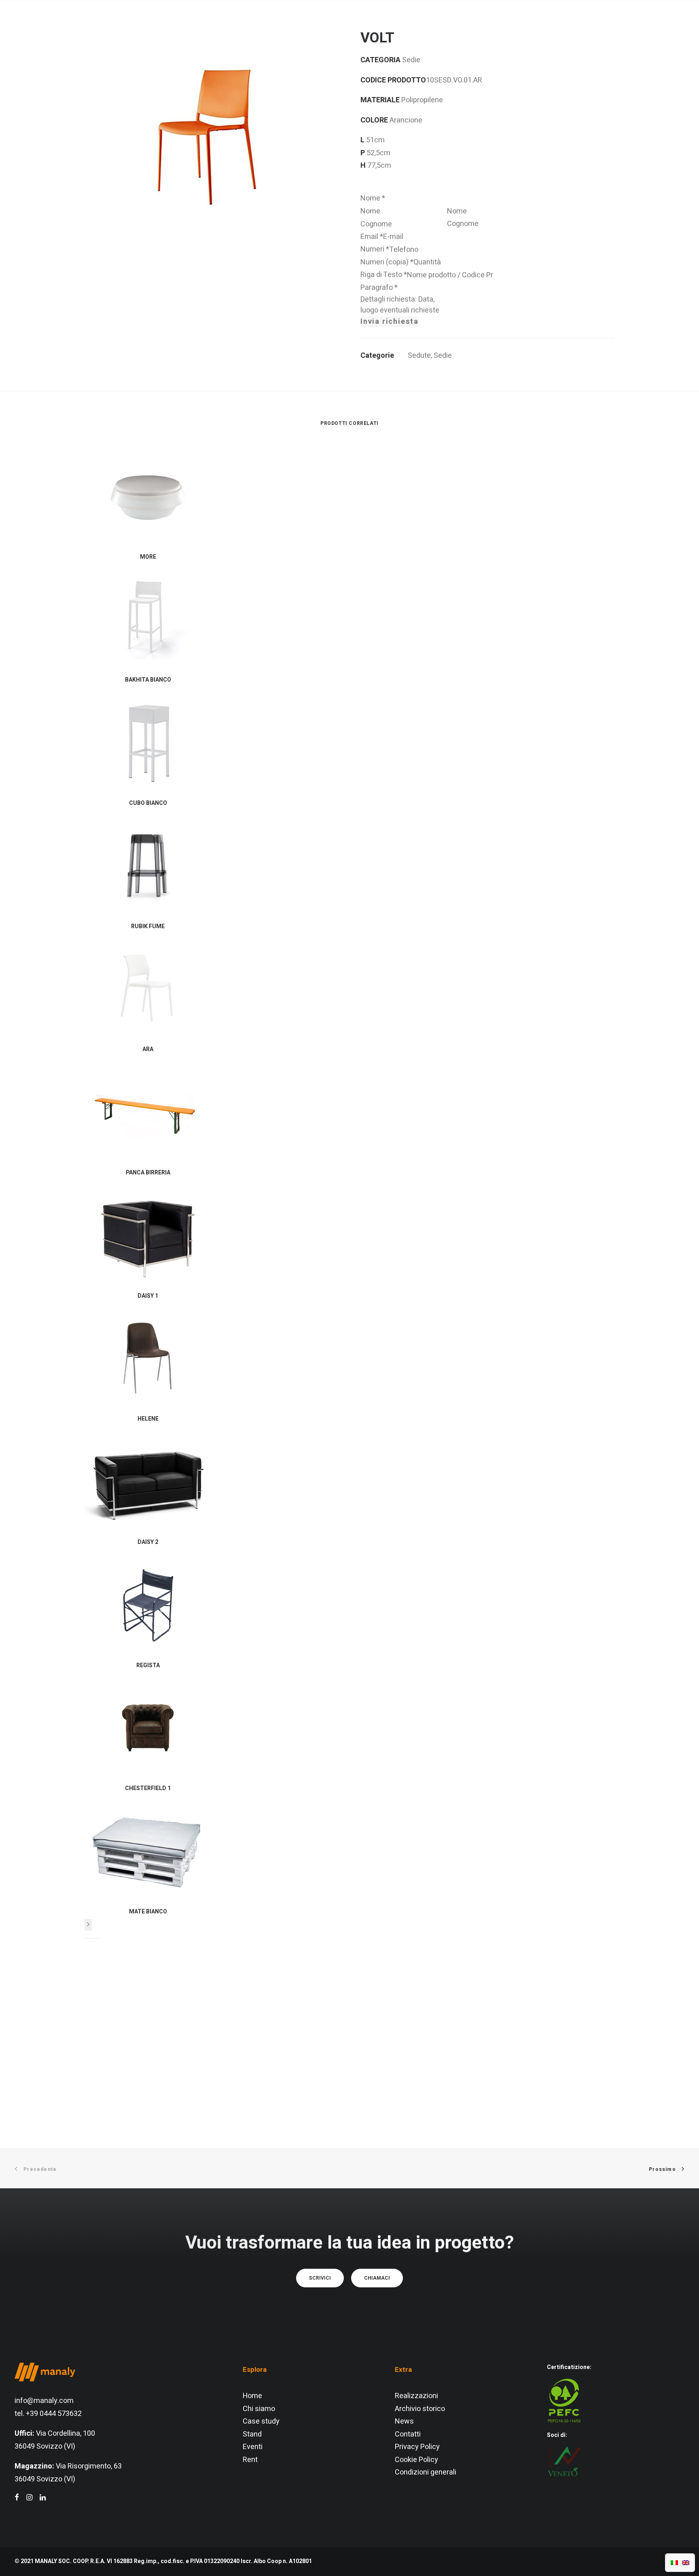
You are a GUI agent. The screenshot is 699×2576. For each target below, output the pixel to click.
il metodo (268, 26)
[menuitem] (214, 26)
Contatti (408, 2434)
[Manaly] (45, 26)
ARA (148, 1049)
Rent (250, 2460)
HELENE (148, 1419)
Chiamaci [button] (377, 2278)
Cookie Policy (416, 2460)
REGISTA (148, 1665)
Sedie (443, 356)
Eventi (253, 2447)
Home (252, 2396)
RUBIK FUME (148, 926)
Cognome (463, 224)
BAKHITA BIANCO (148, 680)
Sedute (419, 356)
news (449, 26)
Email (372, 237)
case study (402, 26)
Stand (252, 2434)
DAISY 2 (148, 1542)
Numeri (375, 249)
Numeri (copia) (387, 262)
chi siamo (214, 26)
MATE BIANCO (148, 1912)
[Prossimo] (88, 1925)
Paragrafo (379, 288)
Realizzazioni (416, 2396)
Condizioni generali (426, 2472)
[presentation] (88, 1925)
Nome (373, 198)
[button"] (17, 2498)
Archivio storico (420, 2409)
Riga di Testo (384, 275)
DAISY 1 (148, 1296)
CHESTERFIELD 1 (148, 1788)
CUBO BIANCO (148, 803)
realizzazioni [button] (329, 26)
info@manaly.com (44, 2401)
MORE (148, 557)
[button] (639, 26)
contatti (489, 26)
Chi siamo (259, 2409)
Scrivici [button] (320, 2278)
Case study (261, 2421)
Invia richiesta (390, 322)
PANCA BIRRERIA (148, 1173)
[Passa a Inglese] (686, 2563)
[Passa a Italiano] (674, 2563)
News (404, 2421)
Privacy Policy (417, 2447)
